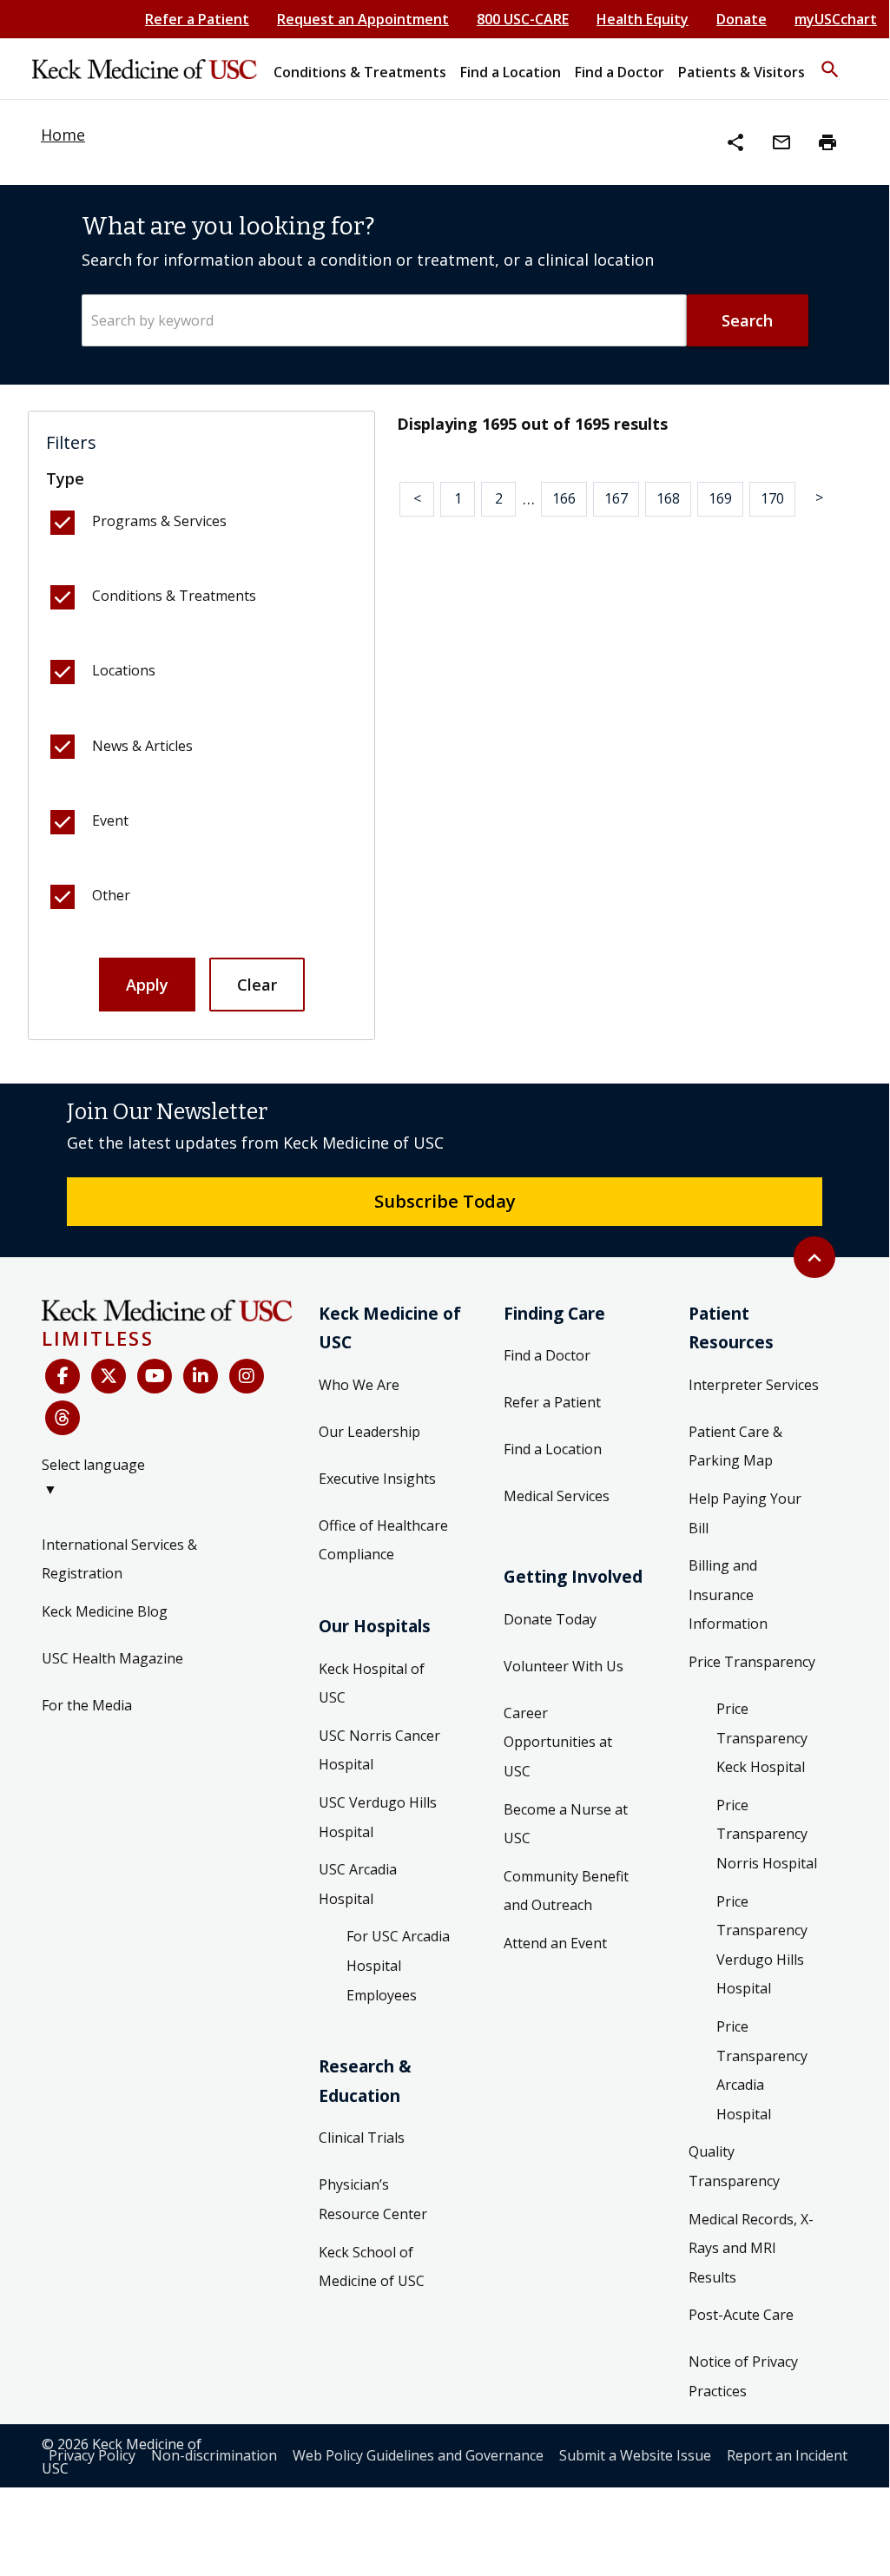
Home (63, 135)
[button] (830, 62)
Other (111, 895)
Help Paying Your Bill (745, 1513)
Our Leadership (369, 1432)
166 (564, 498)
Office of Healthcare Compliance (383, 1540)
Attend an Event (555, 1943)
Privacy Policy (92, 2455)
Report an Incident (787, 2455)
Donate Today (550, 1619)
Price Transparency (752, 1662)
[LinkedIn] (201, 1376)
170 (772, 498)
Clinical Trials (362, 2138)
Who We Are (359, 1385)
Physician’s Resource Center (373, 2199)
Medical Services (557, 1496)
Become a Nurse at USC (566, 1824)
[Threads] (63, 1418)
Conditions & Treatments (174, 596)
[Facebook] (63, 1376)
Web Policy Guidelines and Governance (418, 2455)
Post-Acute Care (741, 2315)
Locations (124, 670)
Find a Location (553, 1449)
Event (110, 820)
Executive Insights (377, 1479)
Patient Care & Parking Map (735, 1446)
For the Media (87, 1705)
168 (668, 498)
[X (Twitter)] (109, 1376)
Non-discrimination (214, 2455)
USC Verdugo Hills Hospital (378, 1817)
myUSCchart (836, 19)
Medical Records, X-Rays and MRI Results (751, 2248)
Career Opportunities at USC (558, 1742)
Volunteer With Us (564, 1666)
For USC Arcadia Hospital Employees (398, 1965)
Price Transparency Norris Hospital (767, 1834)
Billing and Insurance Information (728, 1594)
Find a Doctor (547, 1355)
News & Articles (142, 746)
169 (720, 498)
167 (616, 498)
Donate (742, 19)
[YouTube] (155, 1376)
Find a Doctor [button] (620, 72)
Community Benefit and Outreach (566, 1891)
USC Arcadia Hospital (358, 1884)
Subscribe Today (445, 1201)
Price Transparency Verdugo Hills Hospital (762, 1945)
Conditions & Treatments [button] (360, 72)
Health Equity (643, 19)
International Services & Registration (119, 1559)
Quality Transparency (734, 2166)
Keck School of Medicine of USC (372, 2267)
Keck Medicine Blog (105, 1611)
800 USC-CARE (523, 19)
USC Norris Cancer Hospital (379, 1750)
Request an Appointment (363, 19)
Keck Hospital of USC (372, 1683)
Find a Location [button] (511, 72)
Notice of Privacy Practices (743, 2376)
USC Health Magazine (112, 1658)
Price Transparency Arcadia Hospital (762, 2070)
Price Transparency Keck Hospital (762, 1738)
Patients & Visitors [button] (742, 72)
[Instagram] (247, 1376)
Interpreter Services (754, 1385)
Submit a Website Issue (635, 2455)
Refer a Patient (197, 19)
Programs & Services (159, 521)
